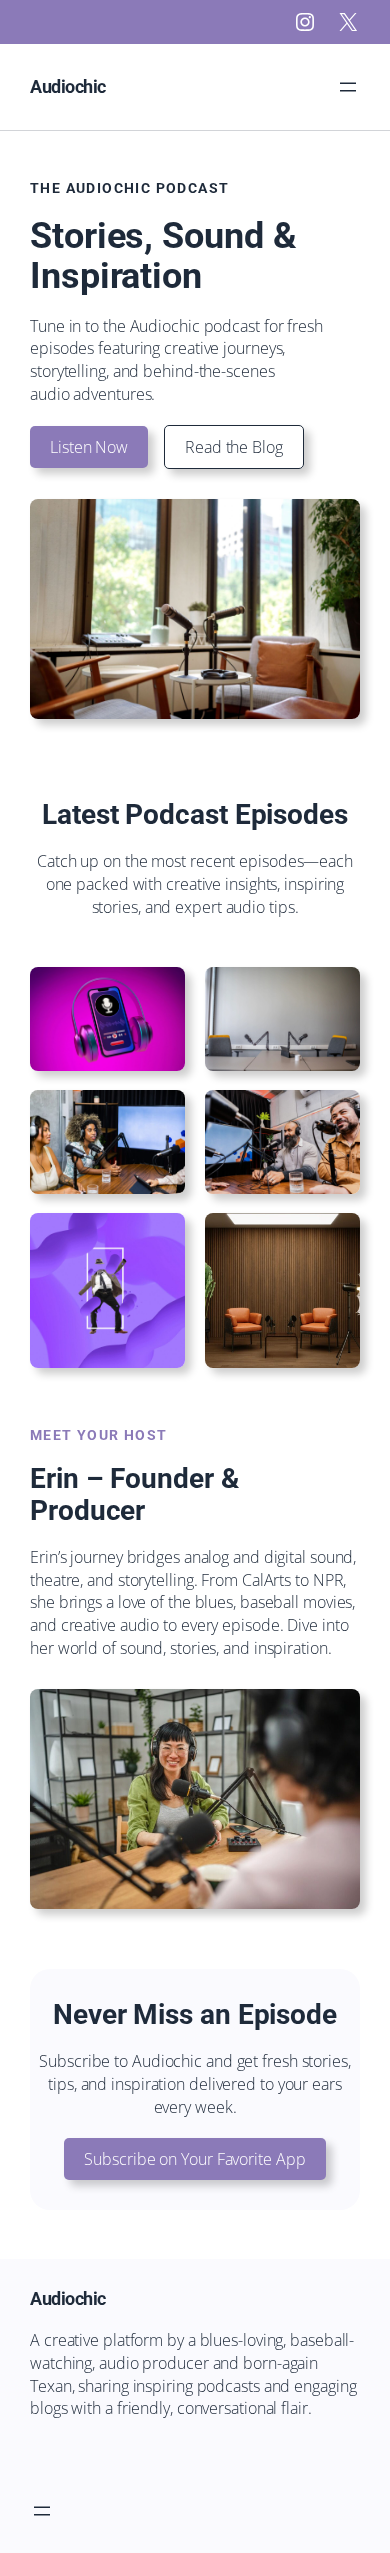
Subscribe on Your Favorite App (194, 2159)
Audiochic (68, 86)
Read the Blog (234, 447)
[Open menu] (348, 87)
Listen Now (89, 447)
